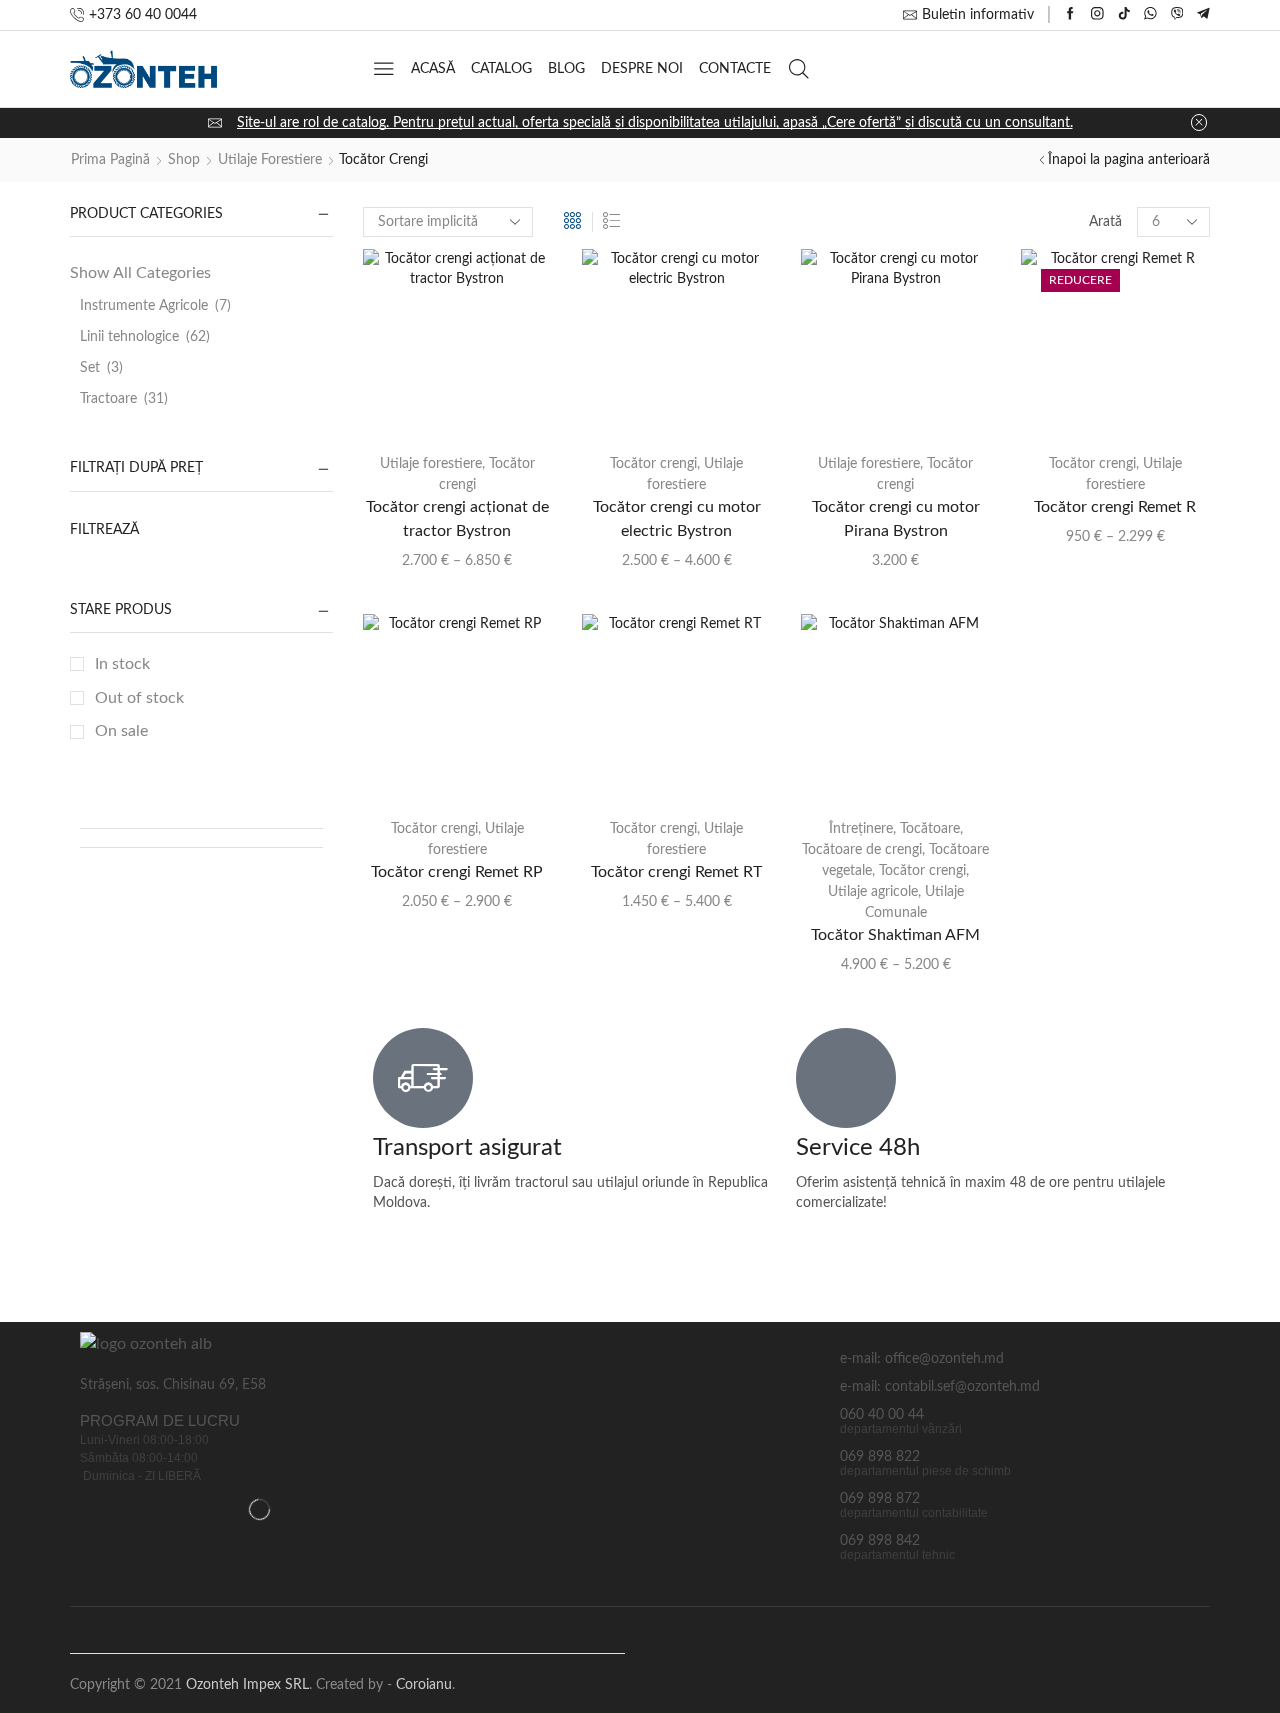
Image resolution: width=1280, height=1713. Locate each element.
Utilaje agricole (873, 892)
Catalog (501, 69)
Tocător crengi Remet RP (457, 872)
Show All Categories (140, 273)
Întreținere (861, 829)
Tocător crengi (653, 464)
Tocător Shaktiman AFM (895, 935)
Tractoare (108, 399)
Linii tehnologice (129, 337)
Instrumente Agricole (144, 306)
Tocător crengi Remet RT (676, 872)
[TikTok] (1124, 14)
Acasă (433, 69)
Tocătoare (930, 829)
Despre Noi (642, 69)
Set (90, 368)
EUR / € (1174, 1660)
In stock (122, 664)
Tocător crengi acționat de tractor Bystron (457, 519)
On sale (121, 731)
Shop (184, 160)
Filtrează (104, 530)
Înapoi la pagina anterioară (1129, 160)
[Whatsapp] (1150, 14)
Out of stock (139, 698)
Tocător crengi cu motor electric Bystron (677, 519)
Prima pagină (110, 160)
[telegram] (1203, 14)
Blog (566, 69)
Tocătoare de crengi (862, 850)
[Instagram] (1097, 14)
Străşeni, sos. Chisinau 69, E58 (173, 1385)
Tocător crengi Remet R (1115, 507)
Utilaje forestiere (270, 160)
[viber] (1177, 14)
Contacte (735, 69)
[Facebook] (1070, 14)
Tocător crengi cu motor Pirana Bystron (896, 519)
